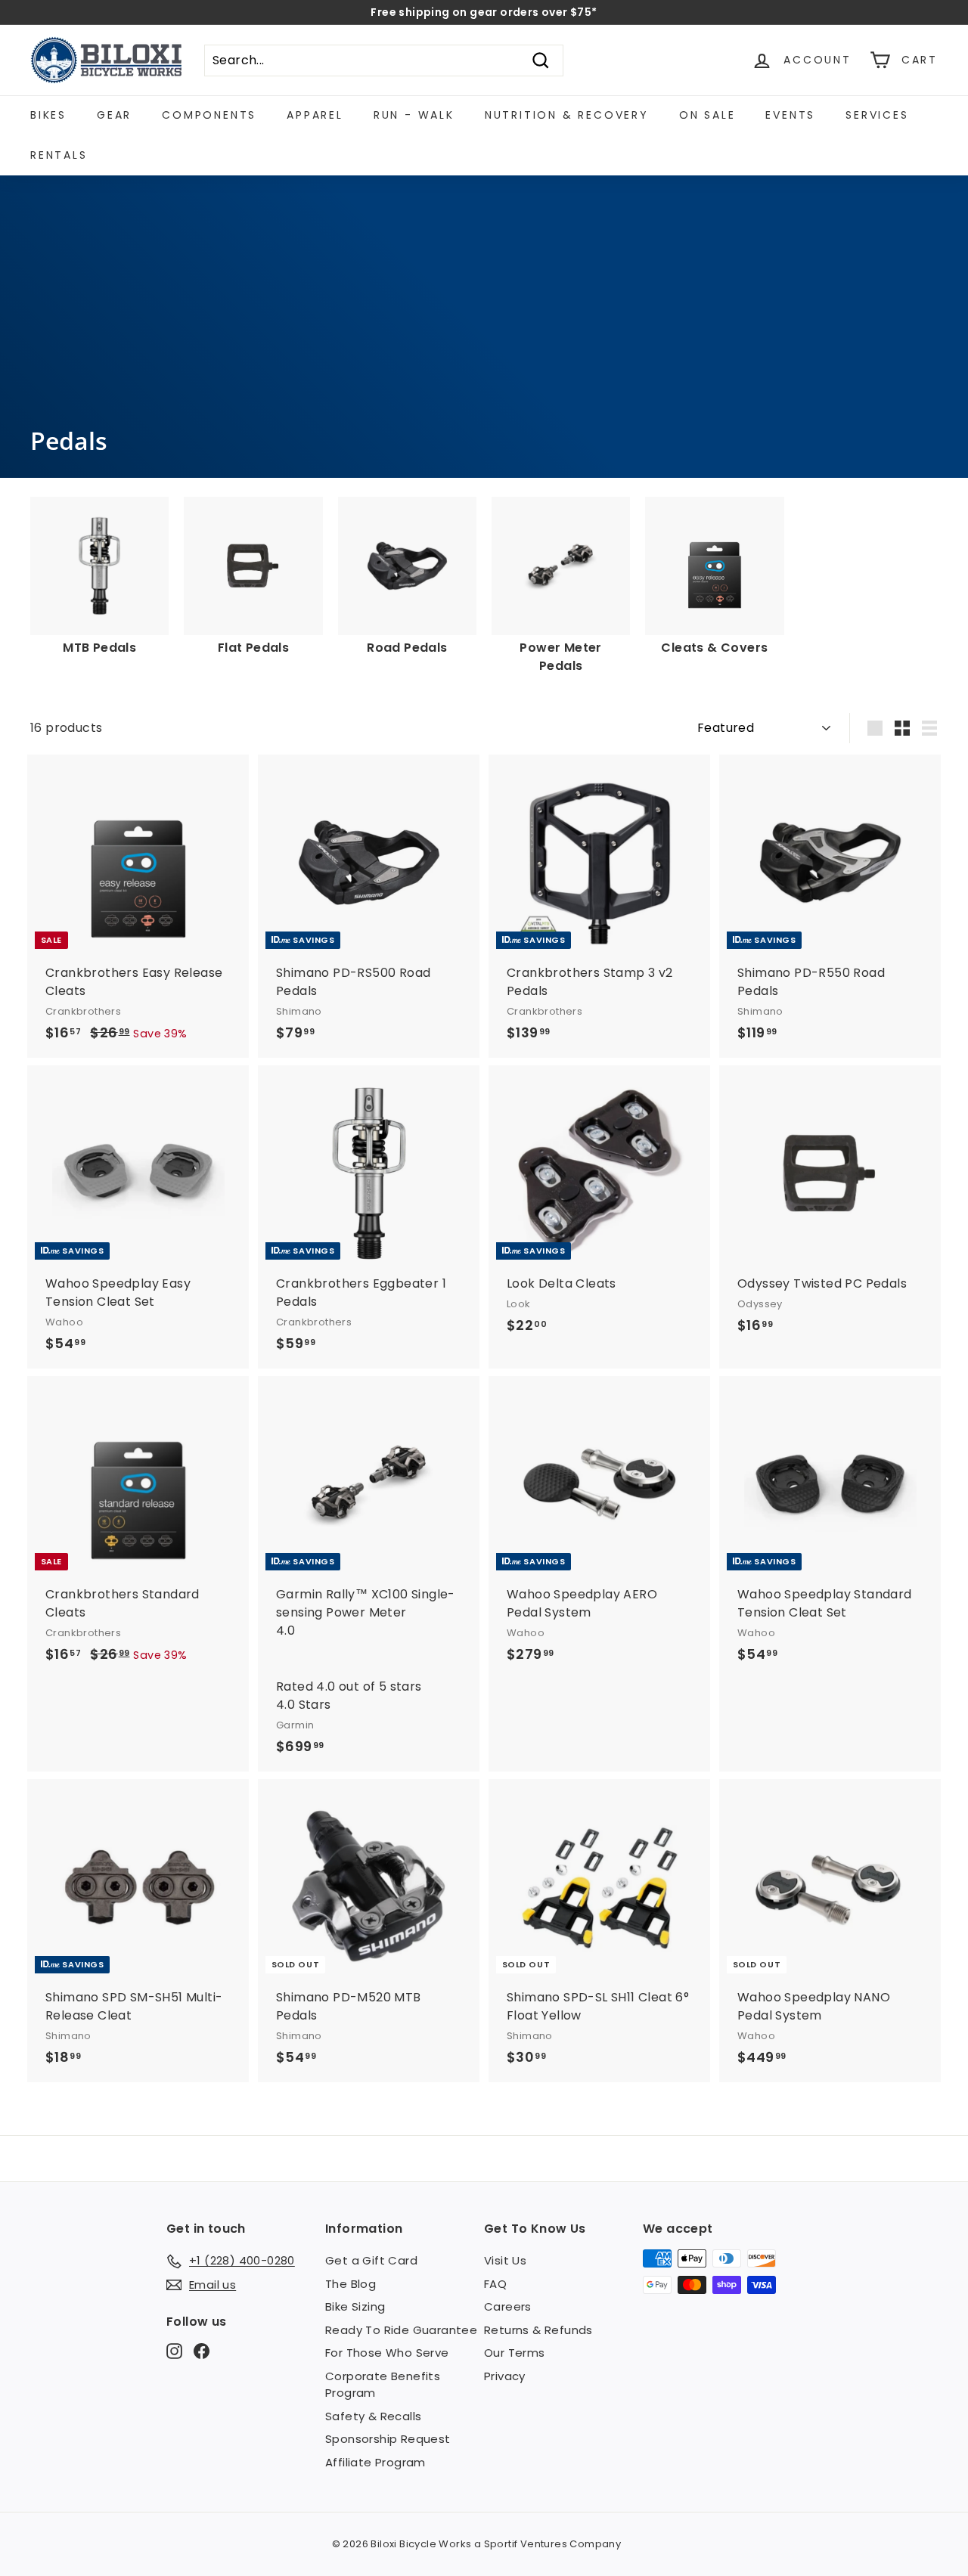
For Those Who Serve (387, 2353)
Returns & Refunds (538, 2330)
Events (790, 115)
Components (209, 115)
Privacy (505, 2376)
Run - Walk (414, 115)
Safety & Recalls (373, 2416)
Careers (508, 2306)
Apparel (315, 115)
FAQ (495, 2284)
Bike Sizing (355, 2306)
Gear (114, 115)
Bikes (48, 115)
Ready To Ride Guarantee (401, 2330)
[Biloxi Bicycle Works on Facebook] (202, 2351)
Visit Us (505, 2260)
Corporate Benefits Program (383, 2385)
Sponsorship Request (388, 2439)
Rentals (59, 155)
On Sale (707, 115)
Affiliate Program (375, 2462)
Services (877, 115)
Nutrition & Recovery (567, 115)
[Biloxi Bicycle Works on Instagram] (174, 2351)
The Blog (351, 2284)
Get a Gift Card (371, 2260)
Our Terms (515, 2353)
